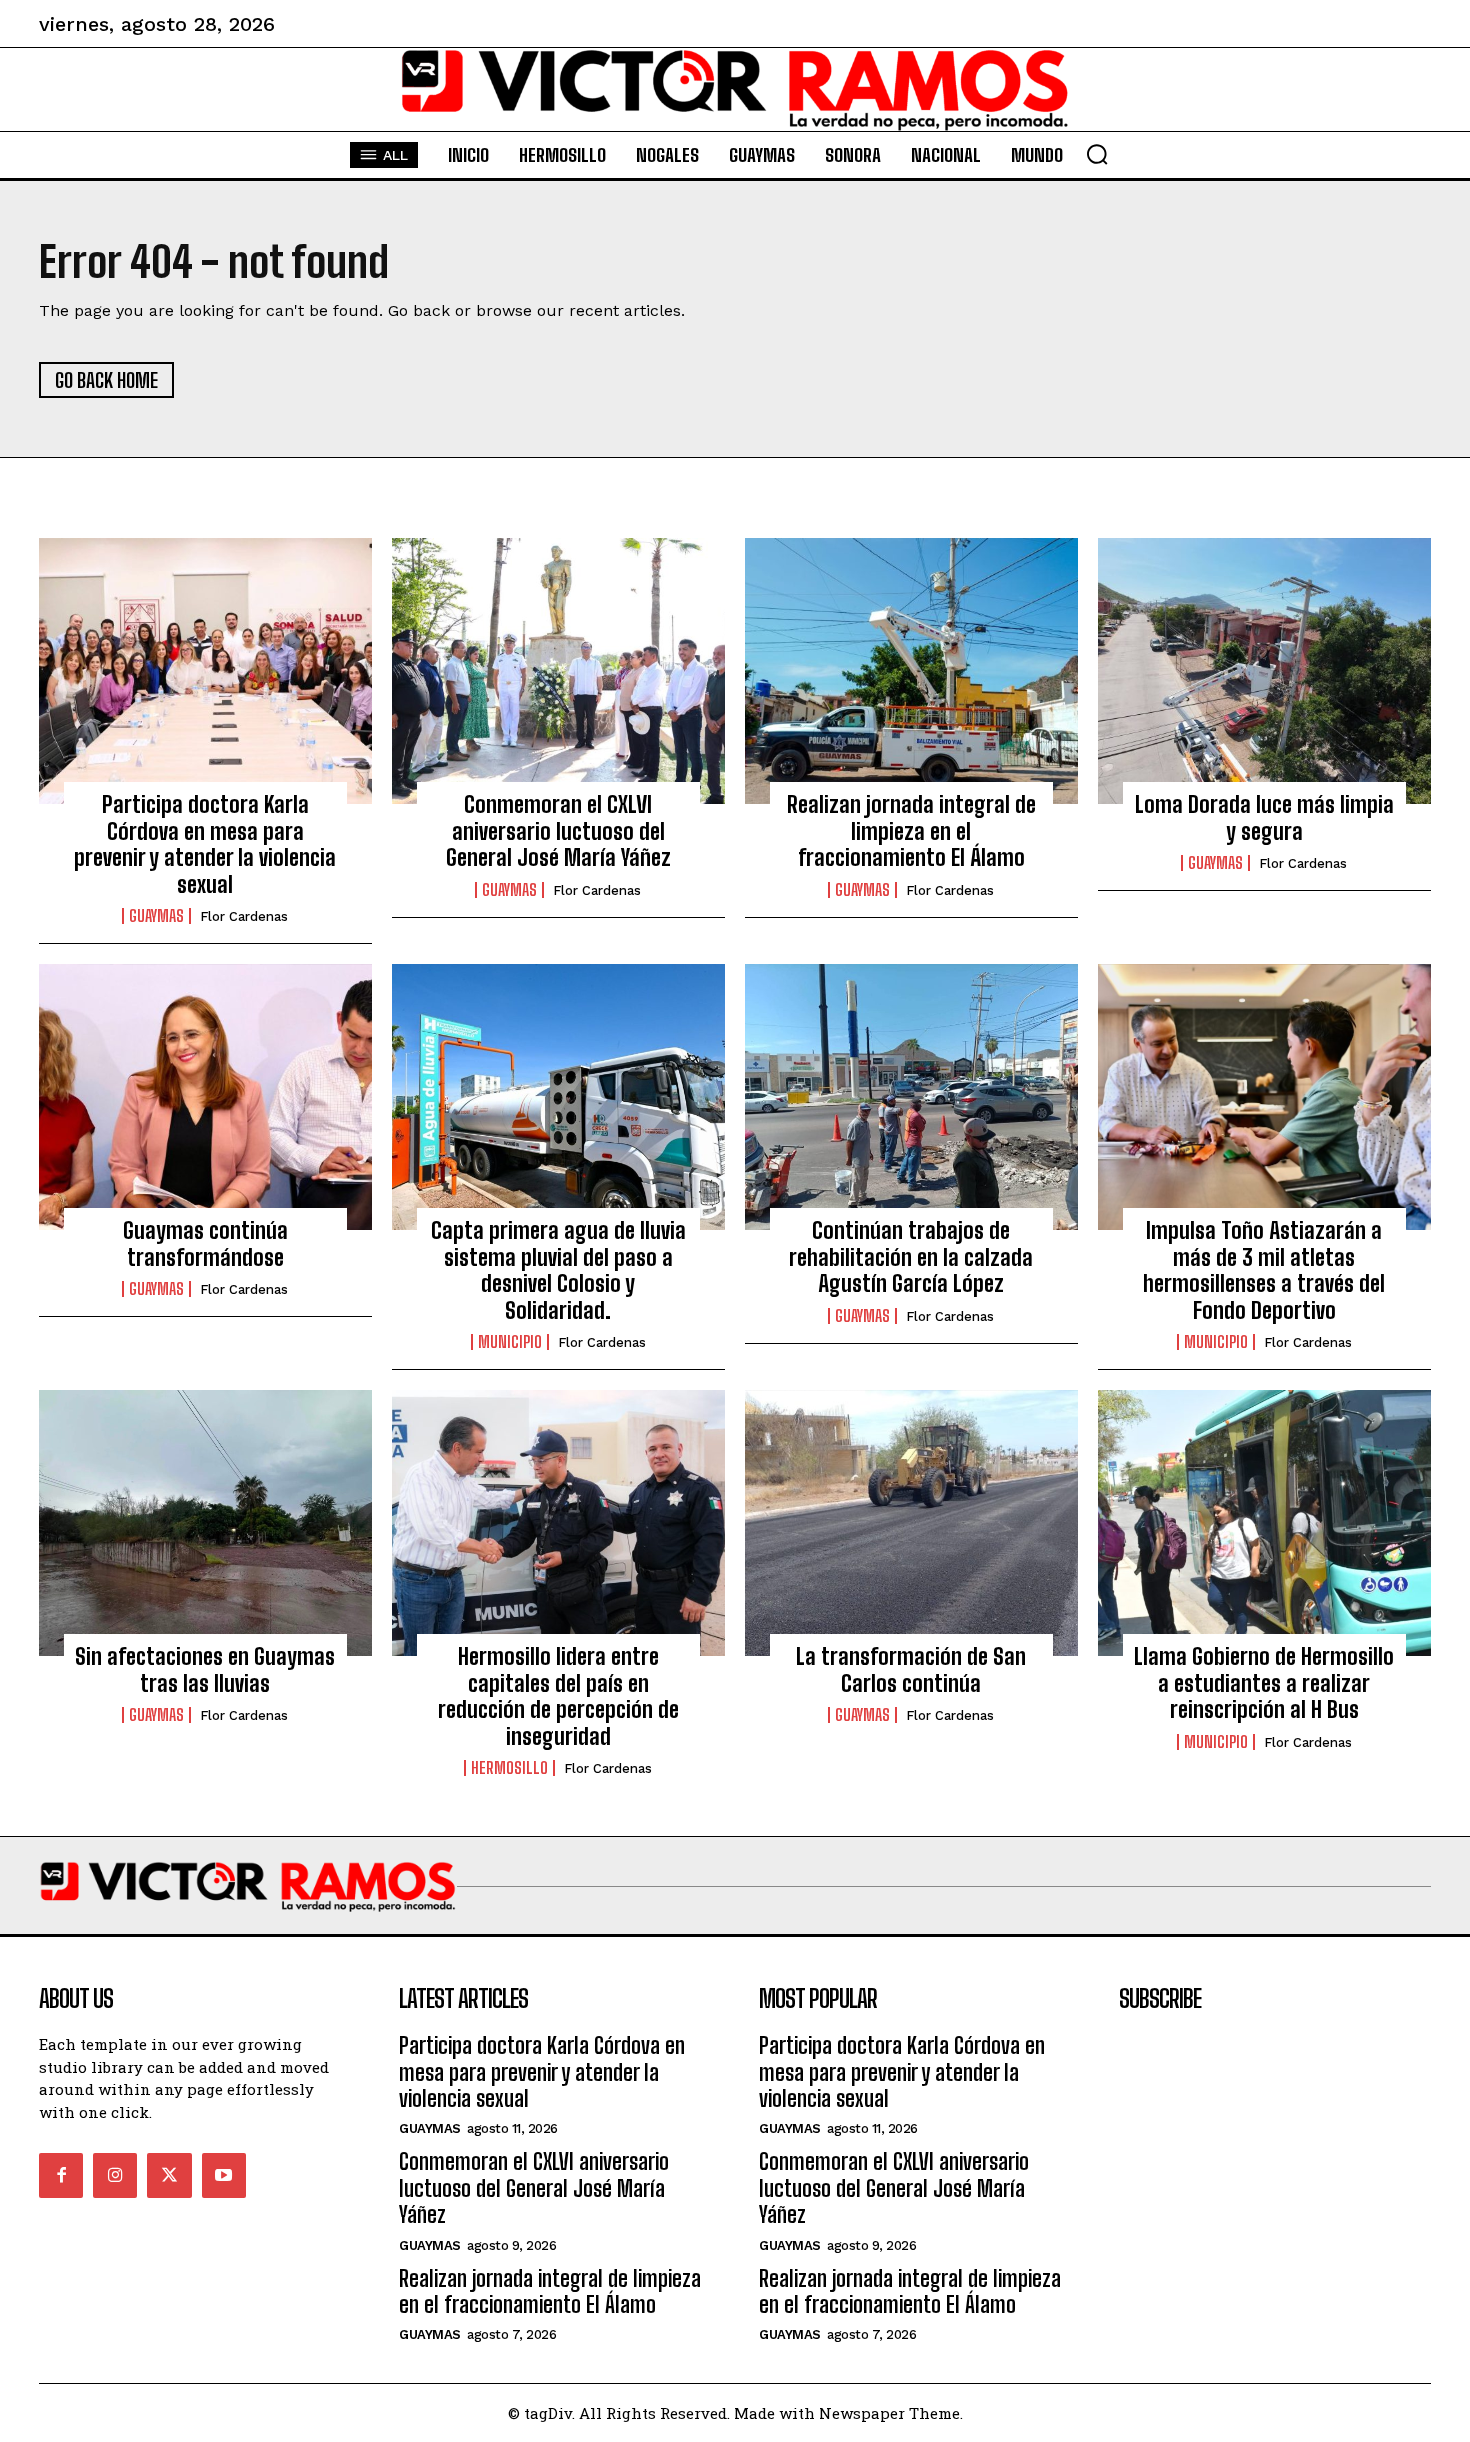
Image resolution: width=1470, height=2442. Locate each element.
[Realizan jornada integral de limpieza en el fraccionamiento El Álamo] (911, 671)
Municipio (510, 1342)
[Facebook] (61, 2175)
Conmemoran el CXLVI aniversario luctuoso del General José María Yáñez (558, 831)
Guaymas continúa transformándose (205, 1243)
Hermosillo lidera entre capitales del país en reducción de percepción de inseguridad (558, 1696)
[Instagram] (115, 2175)
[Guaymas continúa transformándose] (205, 1097)
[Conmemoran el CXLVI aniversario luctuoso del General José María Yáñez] (558, 671)
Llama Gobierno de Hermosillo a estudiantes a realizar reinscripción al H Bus (1264, 1683)
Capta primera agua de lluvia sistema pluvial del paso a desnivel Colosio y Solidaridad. (558, 1270)
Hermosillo (509, 1768)
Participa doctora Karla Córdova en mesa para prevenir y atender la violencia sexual (205, 844)
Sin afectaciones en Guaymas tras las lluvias (205, 1669)
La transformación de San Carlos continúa (911, 1669)
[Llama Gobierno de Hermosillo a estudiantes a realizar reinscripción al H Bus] (1264, 1523)
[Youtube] (224, 2175)
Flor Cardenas (244, 916)
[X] (169, 2175)
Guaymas (156, 916)
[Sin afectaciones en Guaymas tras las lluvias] (205, 1523)
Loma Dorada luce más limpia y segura (1264, 817)
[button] (1097, 154)
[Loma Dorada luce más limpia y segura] (1264, 671)
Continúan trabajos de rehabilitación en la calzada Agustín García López (911, 1257)
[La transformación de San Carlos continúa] (911, 1523)
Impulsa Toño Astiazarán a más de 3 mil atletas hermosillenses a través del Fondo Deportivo (1264, 1270)
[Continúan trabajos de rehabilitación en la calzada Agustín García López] (911, 1097)
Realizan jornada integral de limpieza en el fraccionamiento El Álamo (911, 831)
